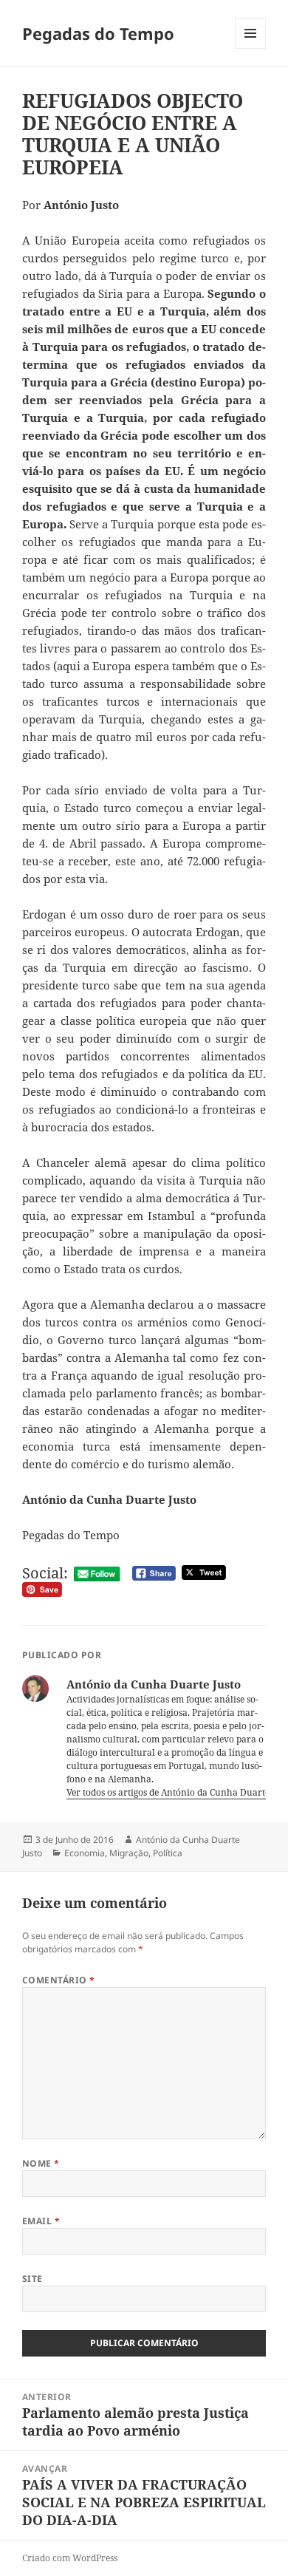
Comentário (59, 1980)
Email (41, 2221)
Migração (129, 1853)
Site (32, 2279)
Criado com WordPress (70, 2558)
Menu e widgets (251, 48)
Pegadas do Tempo (98, 33)
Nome (41, 2163)
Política (168, 1853)
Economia (85, 1853)
